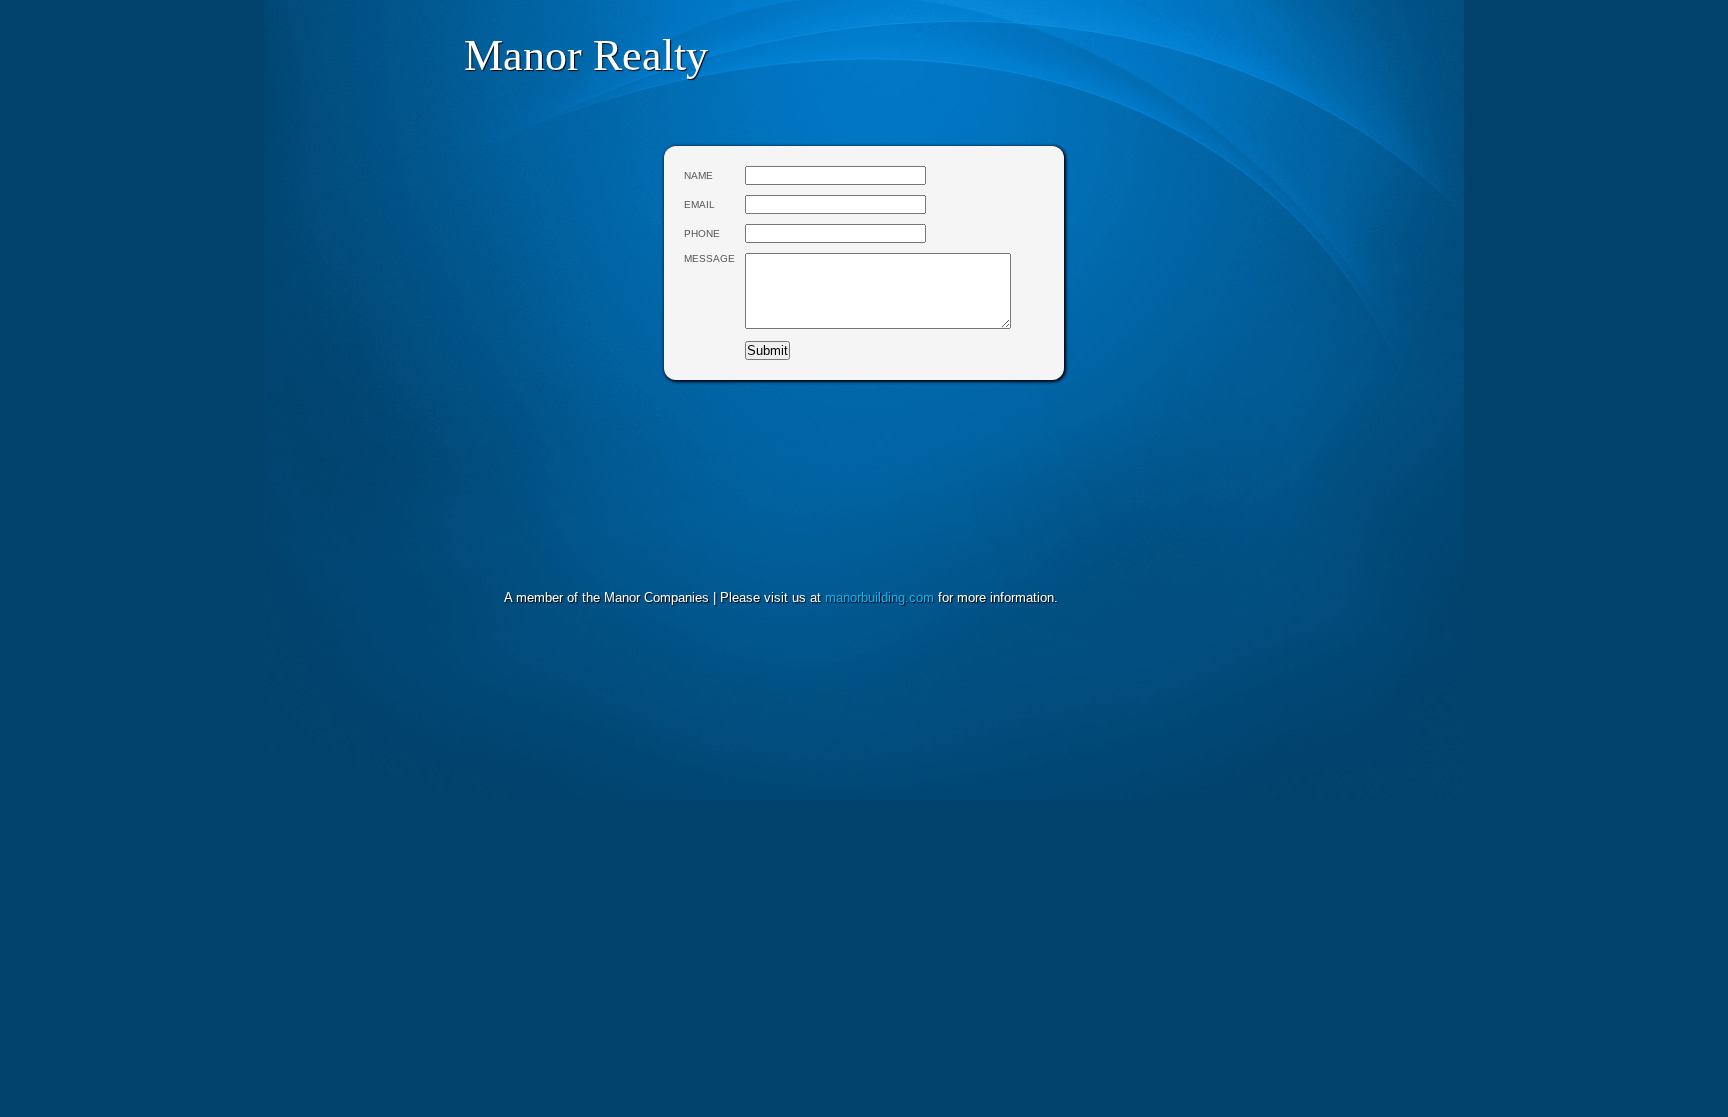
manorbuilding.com (879, 597)
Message (709, 258)
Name (698, 175)
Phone (702, 233)
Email (699, 204)
